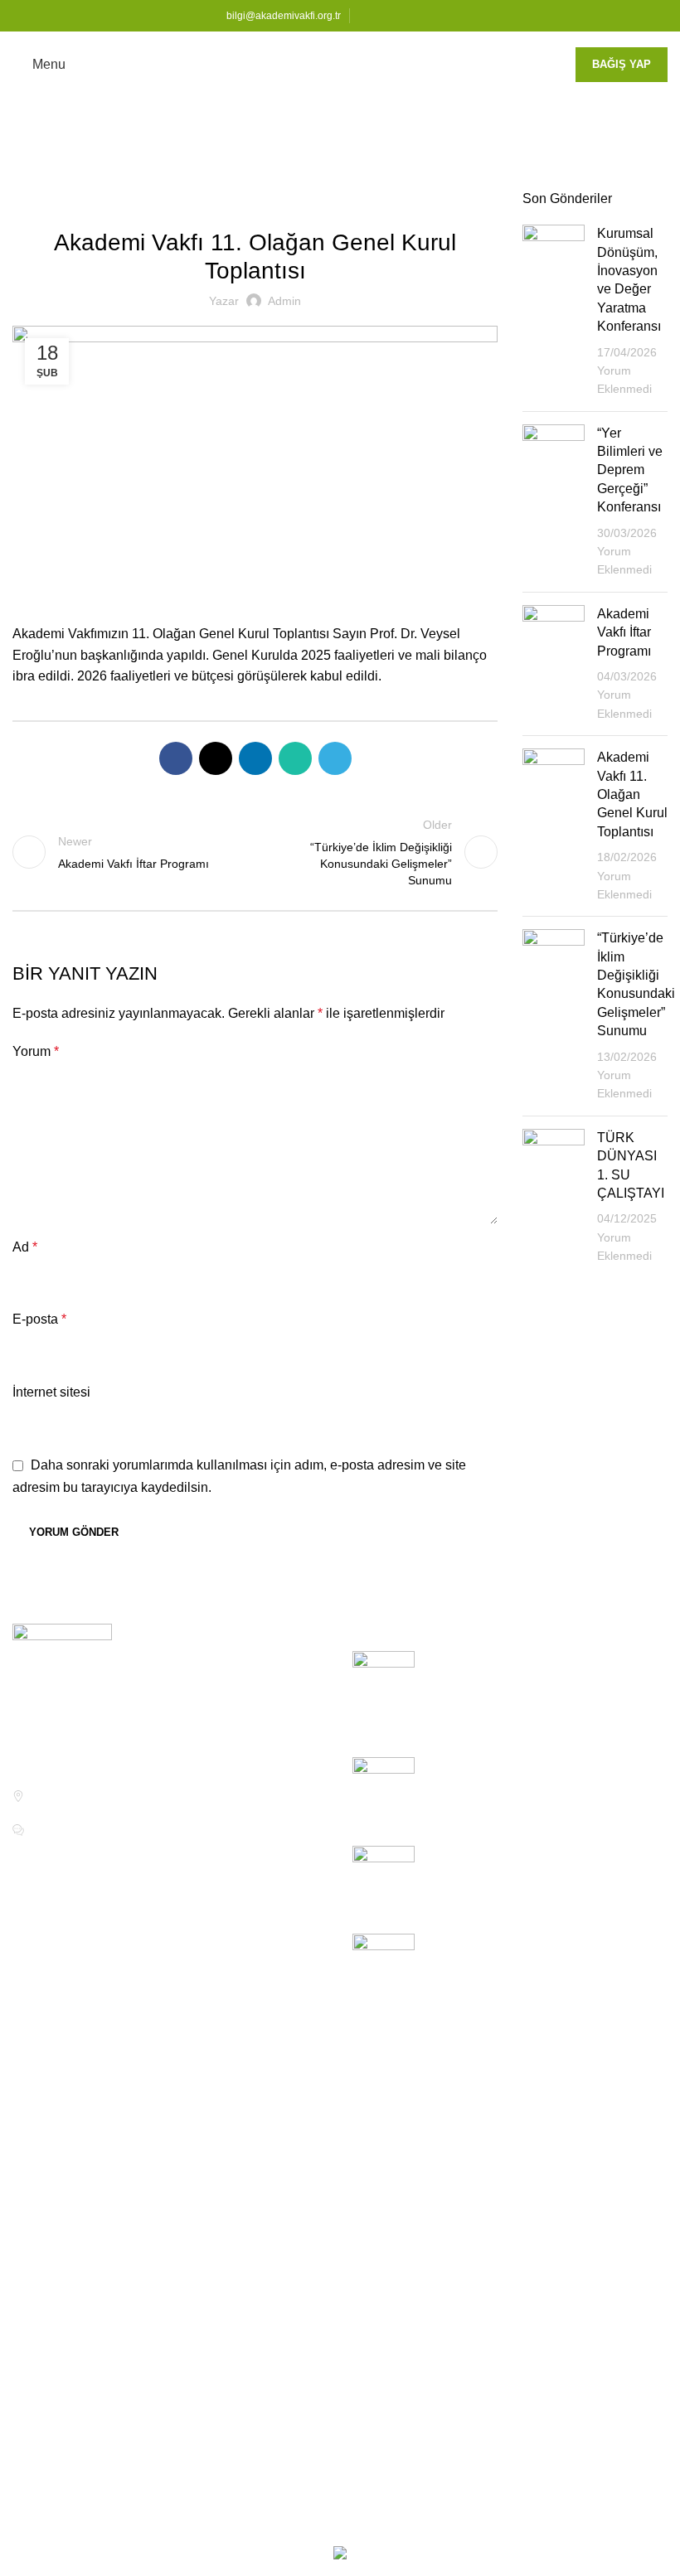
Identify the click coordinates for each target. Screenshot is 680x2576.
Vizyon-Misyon (282, 2083)
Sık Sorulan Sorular (70, 2176)
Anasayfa (37, 180)
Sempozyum (62, 2392)
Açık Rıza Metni (512, 2145)
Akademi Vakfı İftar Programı (624, 632)
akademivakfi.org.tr (263, 2523)
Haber (93, 180)
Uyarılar (262, 2342)
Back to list (255, 852)
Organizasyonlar (73, 2331)
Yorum (36, 1051)
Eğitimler (39, 2114)
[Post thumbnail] (554, 312)
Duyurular (54, 2269)
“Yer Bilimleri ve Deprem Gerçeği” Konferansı (630, 470)
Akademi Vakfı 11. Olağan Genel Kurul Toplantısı (632, 794)
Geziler (46, 2300)
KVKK (484, 2052)
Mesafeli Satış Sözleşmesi (544, 2207)
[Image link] (62, 1673)
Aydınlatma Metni (517, 2114)
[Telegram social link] (335, 758)
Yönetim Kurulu (284, 2114)
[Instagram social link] (406, 16)
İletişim (33, 2145)
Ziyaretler (53, 2424)
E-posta (39, 1319)
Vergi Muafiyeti (282, 2176)
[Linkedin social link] (444, 16)
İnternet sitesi (51, 1392)
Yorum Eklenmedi (540, 1722)
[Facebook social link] (368, 16)
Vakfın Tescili (277, 2145)
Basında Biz (61, 2455)
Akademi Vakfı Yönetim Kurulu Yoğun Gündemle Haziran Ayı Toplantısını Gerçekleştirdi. (537, 1678)
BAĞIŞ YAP (622, 64)
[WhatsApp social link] (295, 758)
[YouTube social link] (425, 16)
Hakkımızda (274, 2052)
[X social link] (387, 16)
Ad (25, 1247)
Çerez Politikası (512, 2083)
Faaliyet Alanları (287, 2207)
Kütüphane (45, 2083)
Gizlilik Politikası (515, 2176)
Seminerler (57, 2362)
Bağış (29, 2207)
